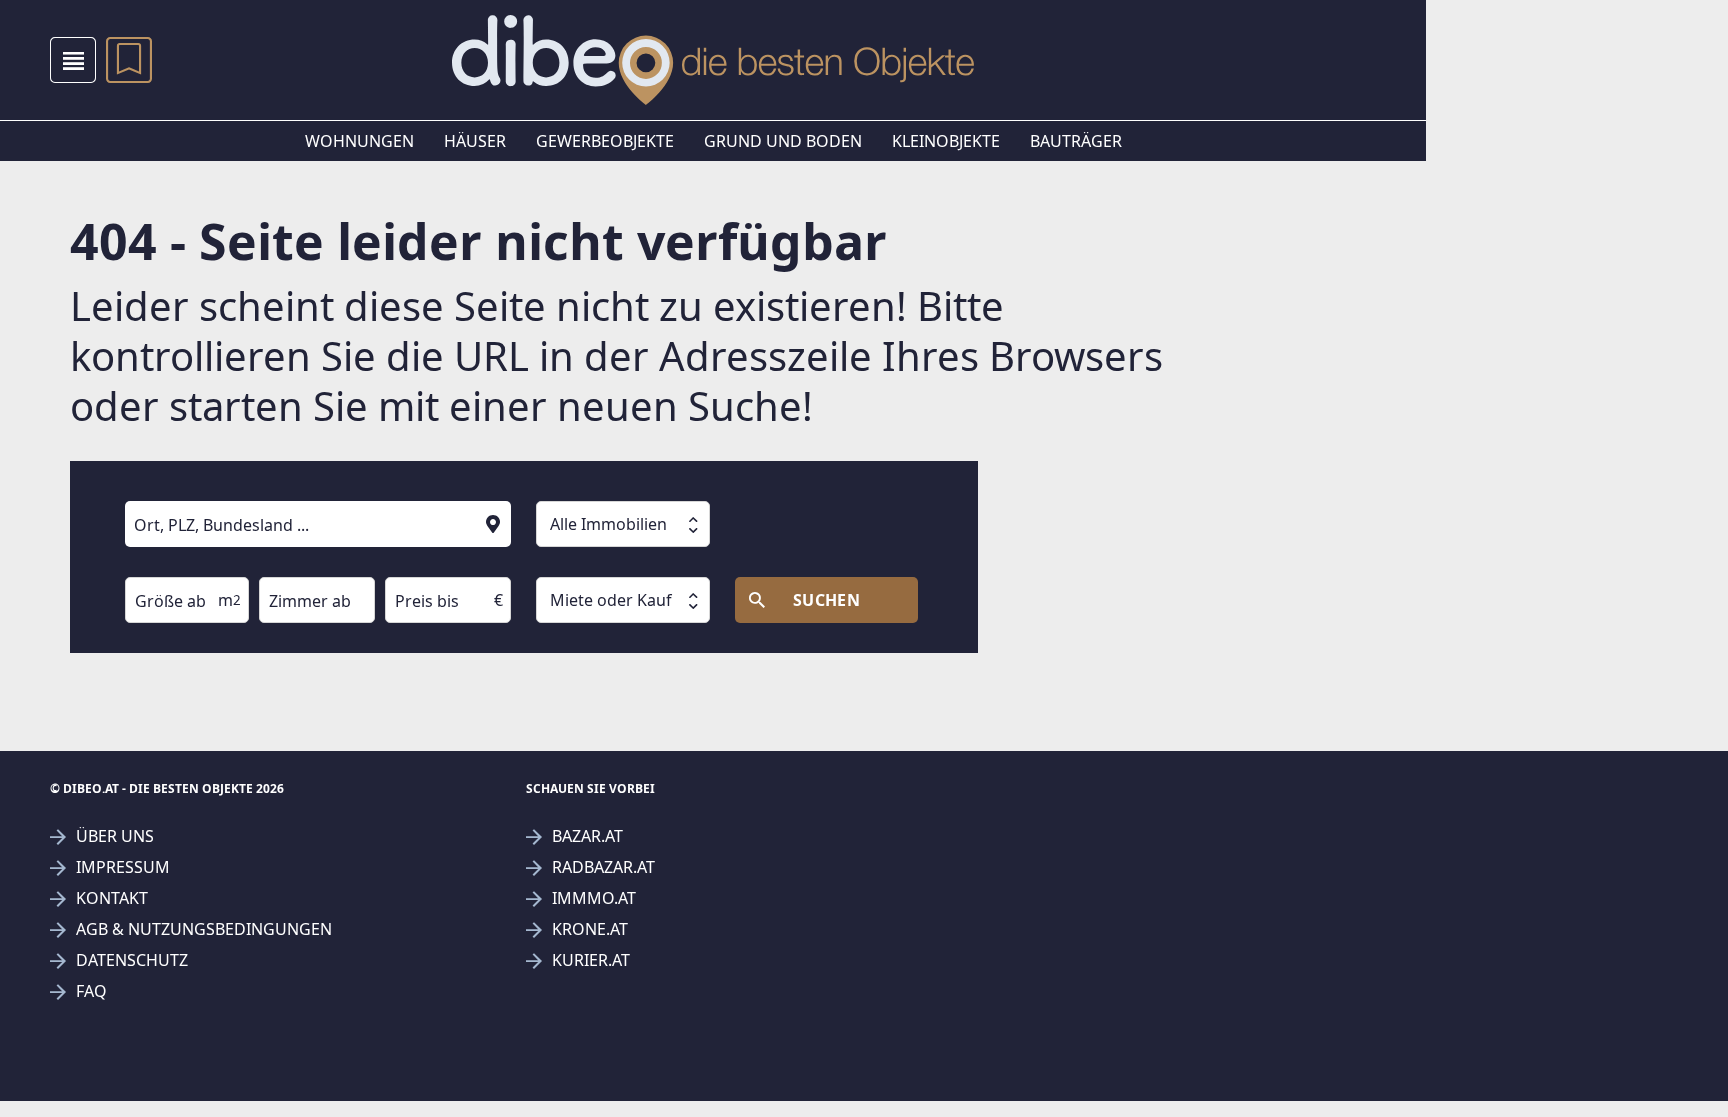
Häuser (475, 141)
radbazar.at (603, 867)
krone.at (590, 929)
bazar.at (587, 836)
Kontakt (112, 898)
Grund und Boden (783, 141)
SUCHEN (827, 600)
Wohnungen (359, 141)
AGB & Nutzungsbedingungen (204, 929)
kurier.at (591, 960)
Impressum (123, 867)
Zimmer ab (291, 563)
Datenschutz (132, 960)
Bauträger (1076, 141)
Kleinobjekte (946, 141)
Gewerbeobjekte (605, 141)
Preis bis (410, 563)
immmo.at (594, 898)
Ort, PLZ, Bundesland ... (194, 487)
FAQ (91, 991)
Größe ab (152, 563)
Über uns (115, 836)
